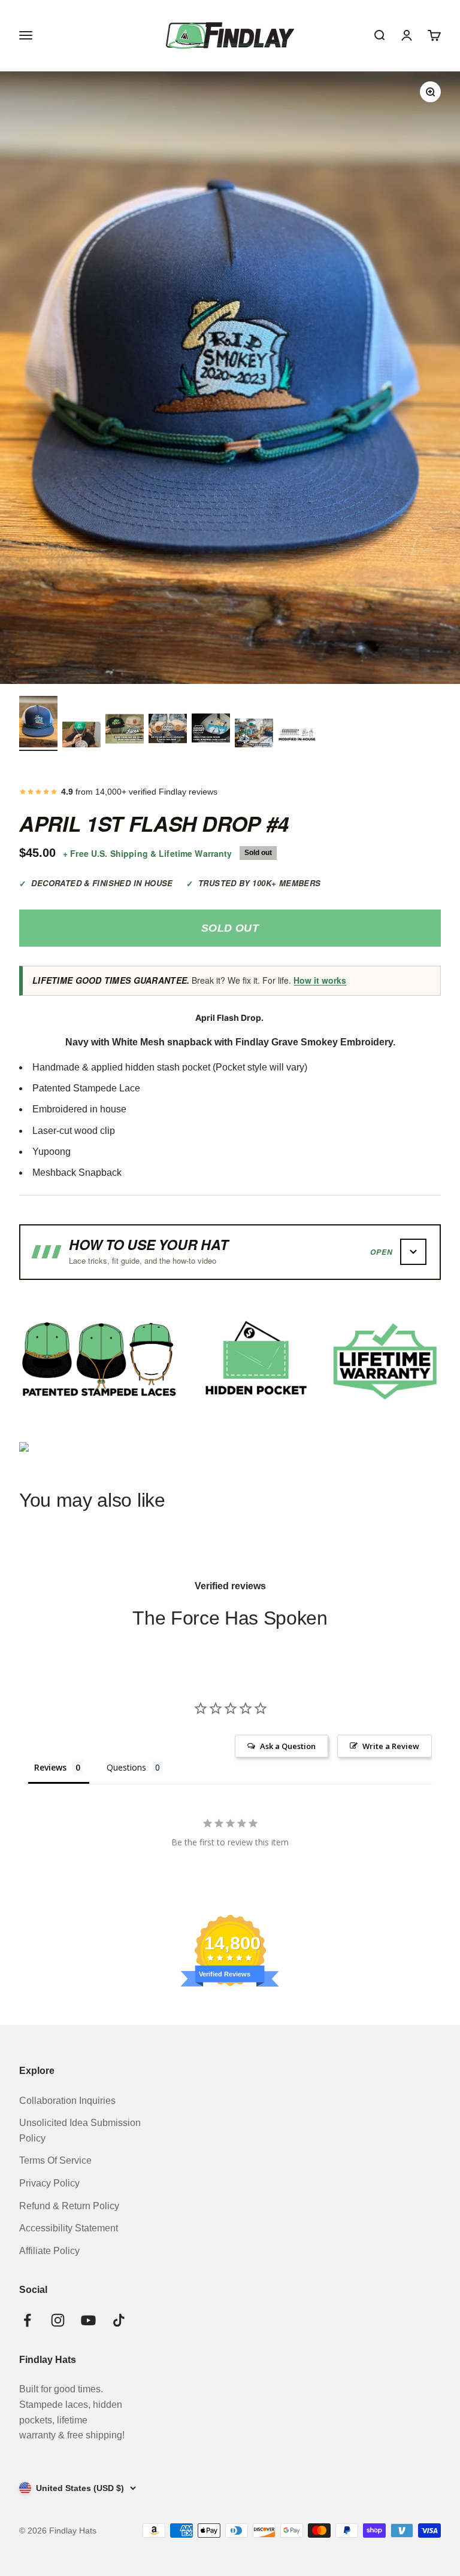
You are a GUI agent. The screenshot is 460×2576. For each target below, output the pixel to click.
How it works (320, 980)
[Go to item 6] (254, 735)
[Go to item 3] (125, 730)
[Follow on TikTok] (119, 2320)
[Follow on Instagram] (58, 2320)
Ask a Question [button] (288, 1746)
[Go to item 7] (297, 735)
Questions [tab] (126, 1767)
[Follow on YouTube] (88, 2320)
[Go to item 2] (81, 736)
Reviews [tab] (50, 1767)
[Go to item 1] (38, 723)
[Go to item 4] (168, 730)
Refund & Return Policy (69, 2206)
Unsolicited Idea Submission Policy (80, 2131)
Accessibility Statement (69, 2228)
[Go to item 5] (211, 730)
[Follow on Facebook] (27, 2320)
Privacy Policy (49, 2183)
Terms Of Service (55, 2160)
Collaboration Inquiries (67, 2101)
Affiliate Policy (49, 2251)
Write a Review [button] (391, 1746)
